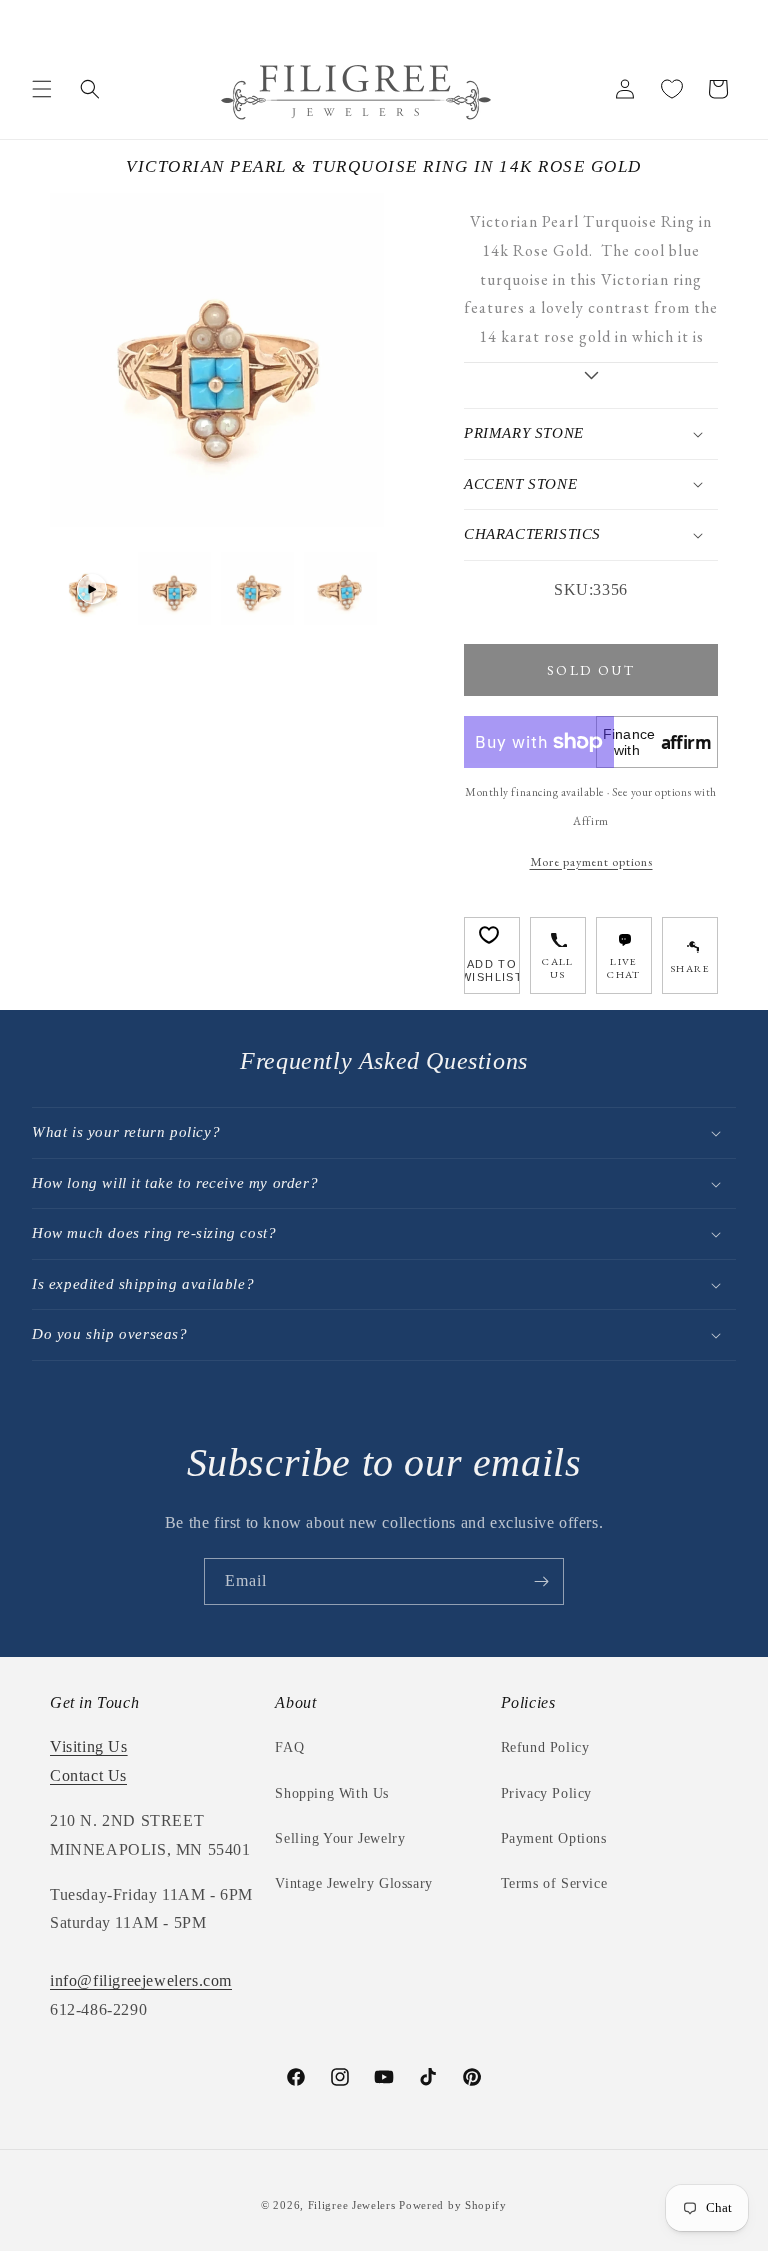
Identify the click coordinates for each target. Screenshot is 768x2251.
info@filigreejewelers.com (141, 1980)
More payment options (591, 861)
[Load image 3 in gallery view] (340, 588)
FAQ (289, 1747)
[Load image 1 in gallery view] (174, 588)
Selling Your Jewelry (340, 1838)
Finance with (657, 742)
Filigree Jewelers (352, 2205)
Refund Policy (545, 1747)
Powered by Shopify (453, 2205)
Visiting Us (89, 1746)
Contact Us (88, 1775)
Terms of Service (554, 1883)
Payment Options (554, 1838)
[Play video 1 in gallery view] (91, 588)
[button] (42, 89)
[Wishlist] (672, 89)
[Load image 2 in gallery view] (257, 588)
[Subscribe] (541, 1581)
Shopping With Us (332, 1793)
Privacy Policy (546, 1793)
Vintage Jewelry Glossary (353, 1883)
